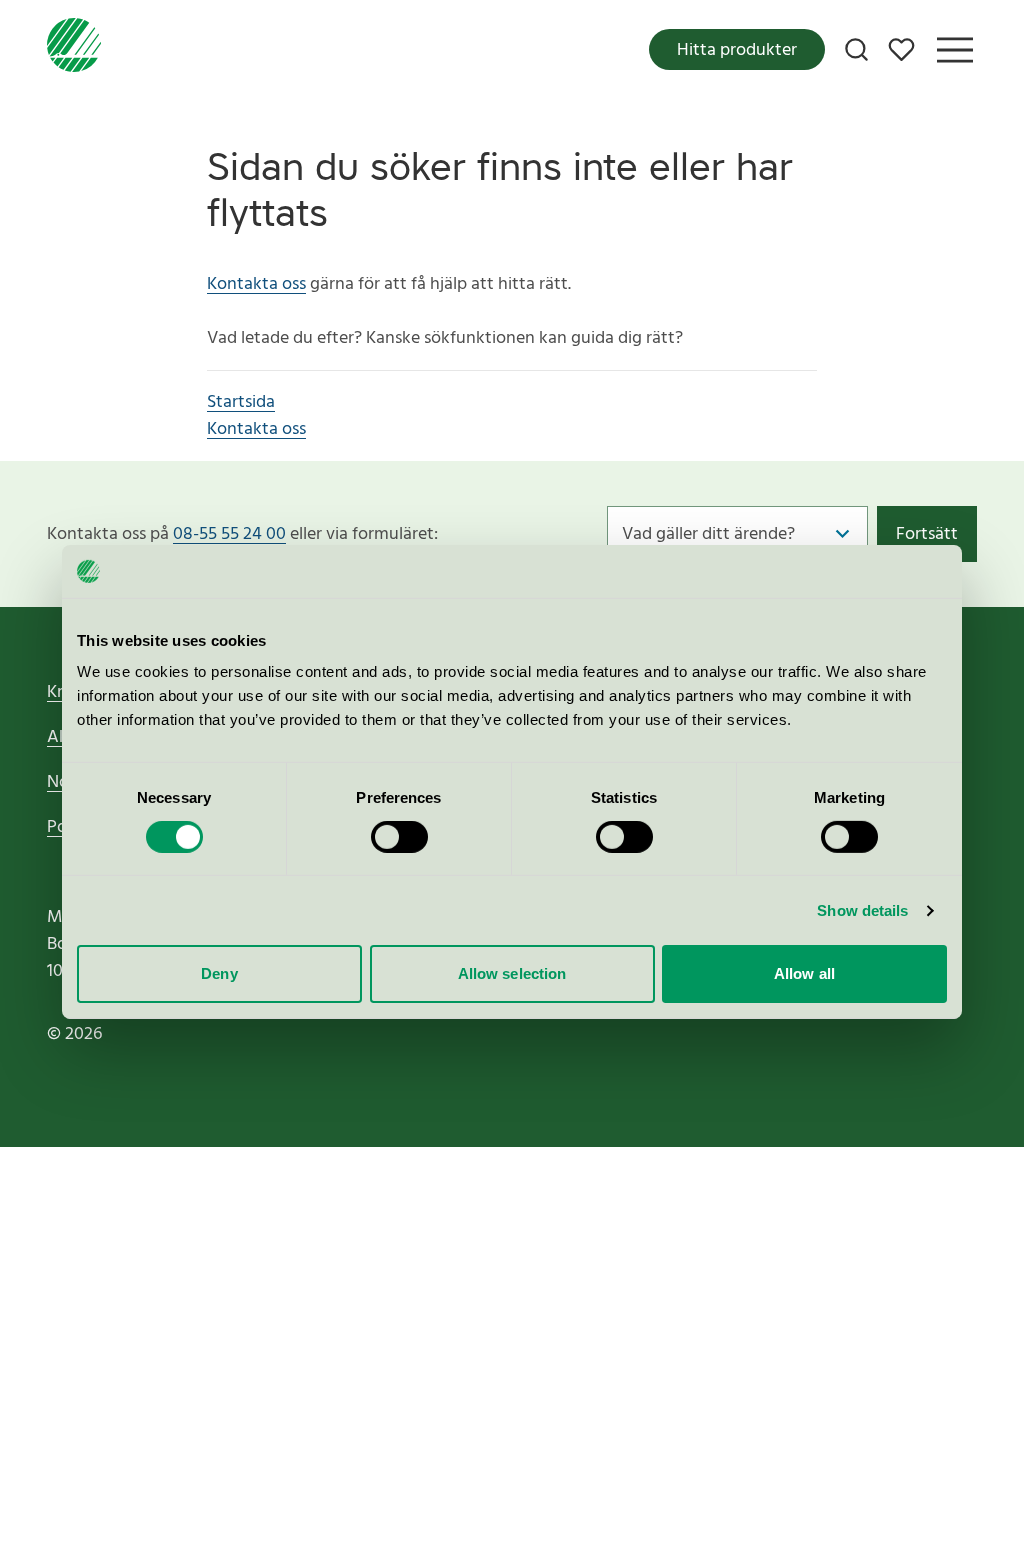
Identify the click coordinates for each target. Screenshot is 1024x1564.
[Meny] (955, 50)
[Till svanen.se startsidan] (74, 49)
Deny (219, 973)
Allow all (804, 973)
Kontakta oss (256, 284)
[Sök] (856, 49)
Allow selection (512, 973)
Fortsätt (927, 534)
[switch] (399, 837)
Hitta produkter (737, 50)
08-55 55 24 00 (229, 534)
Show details (862, 910)
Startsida (241, 402)
